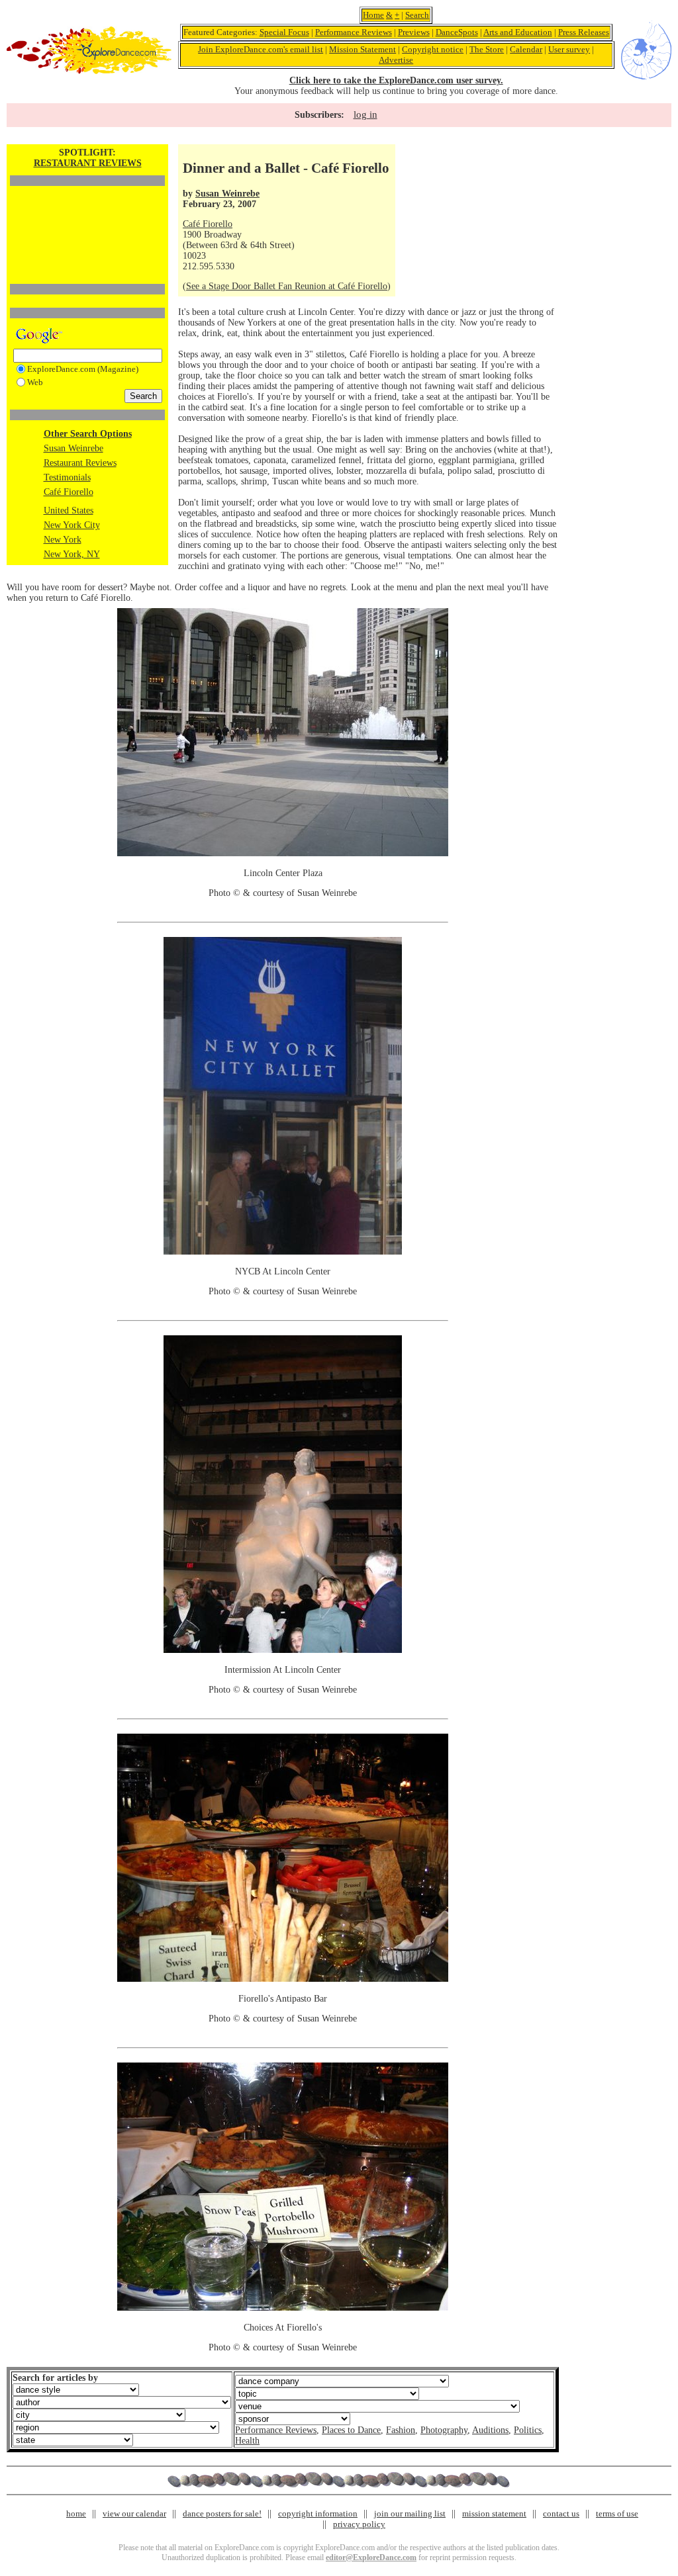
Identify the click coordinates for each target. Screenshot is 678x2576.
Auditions (490, 2430)
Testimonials (67, 477)
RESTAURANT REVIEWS (88, 163)
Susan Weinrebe (73, 448)
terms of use (617, 2513)
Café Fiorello (69, 492)
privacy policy (359, 2524)
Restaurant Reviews (80, 463)
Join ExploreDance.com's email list (261, 49)
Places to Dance (351, 2430)
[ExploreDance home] (89, 71)
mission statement (494, 2513)
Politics (528, 2430)
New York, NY (72, 554)
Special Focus (284, 32)
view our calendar (134, 2513)
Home (373, 15)
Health (247, 2441)
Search (417, 15)
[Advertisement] (87, 212)
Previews (414, 32)
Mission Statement (363, 49)
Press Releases (584, 32)
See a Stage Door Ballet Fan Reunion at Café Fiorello (287, 286)
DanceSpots (457, 32)
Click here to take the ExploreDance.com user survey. (396, 80)
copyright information (318, 2513)
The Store (487, 49)
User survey (569, 49)
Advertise (396, 60)
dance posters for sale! (222, 2513)
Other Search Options (88, 434)
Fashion (401, 2430)
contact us (561, 2513)
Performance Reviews (354, 32)
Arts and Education (518, 32)
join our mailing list (410, 2513)
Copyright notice (433, 49)
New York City (72, 525)
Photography (444, 2430)
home (76, 2513)
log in (365, 114)
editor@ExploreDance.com (371, 2557)
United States (69, 511)
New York (63, 540)
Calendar (526, 49)
